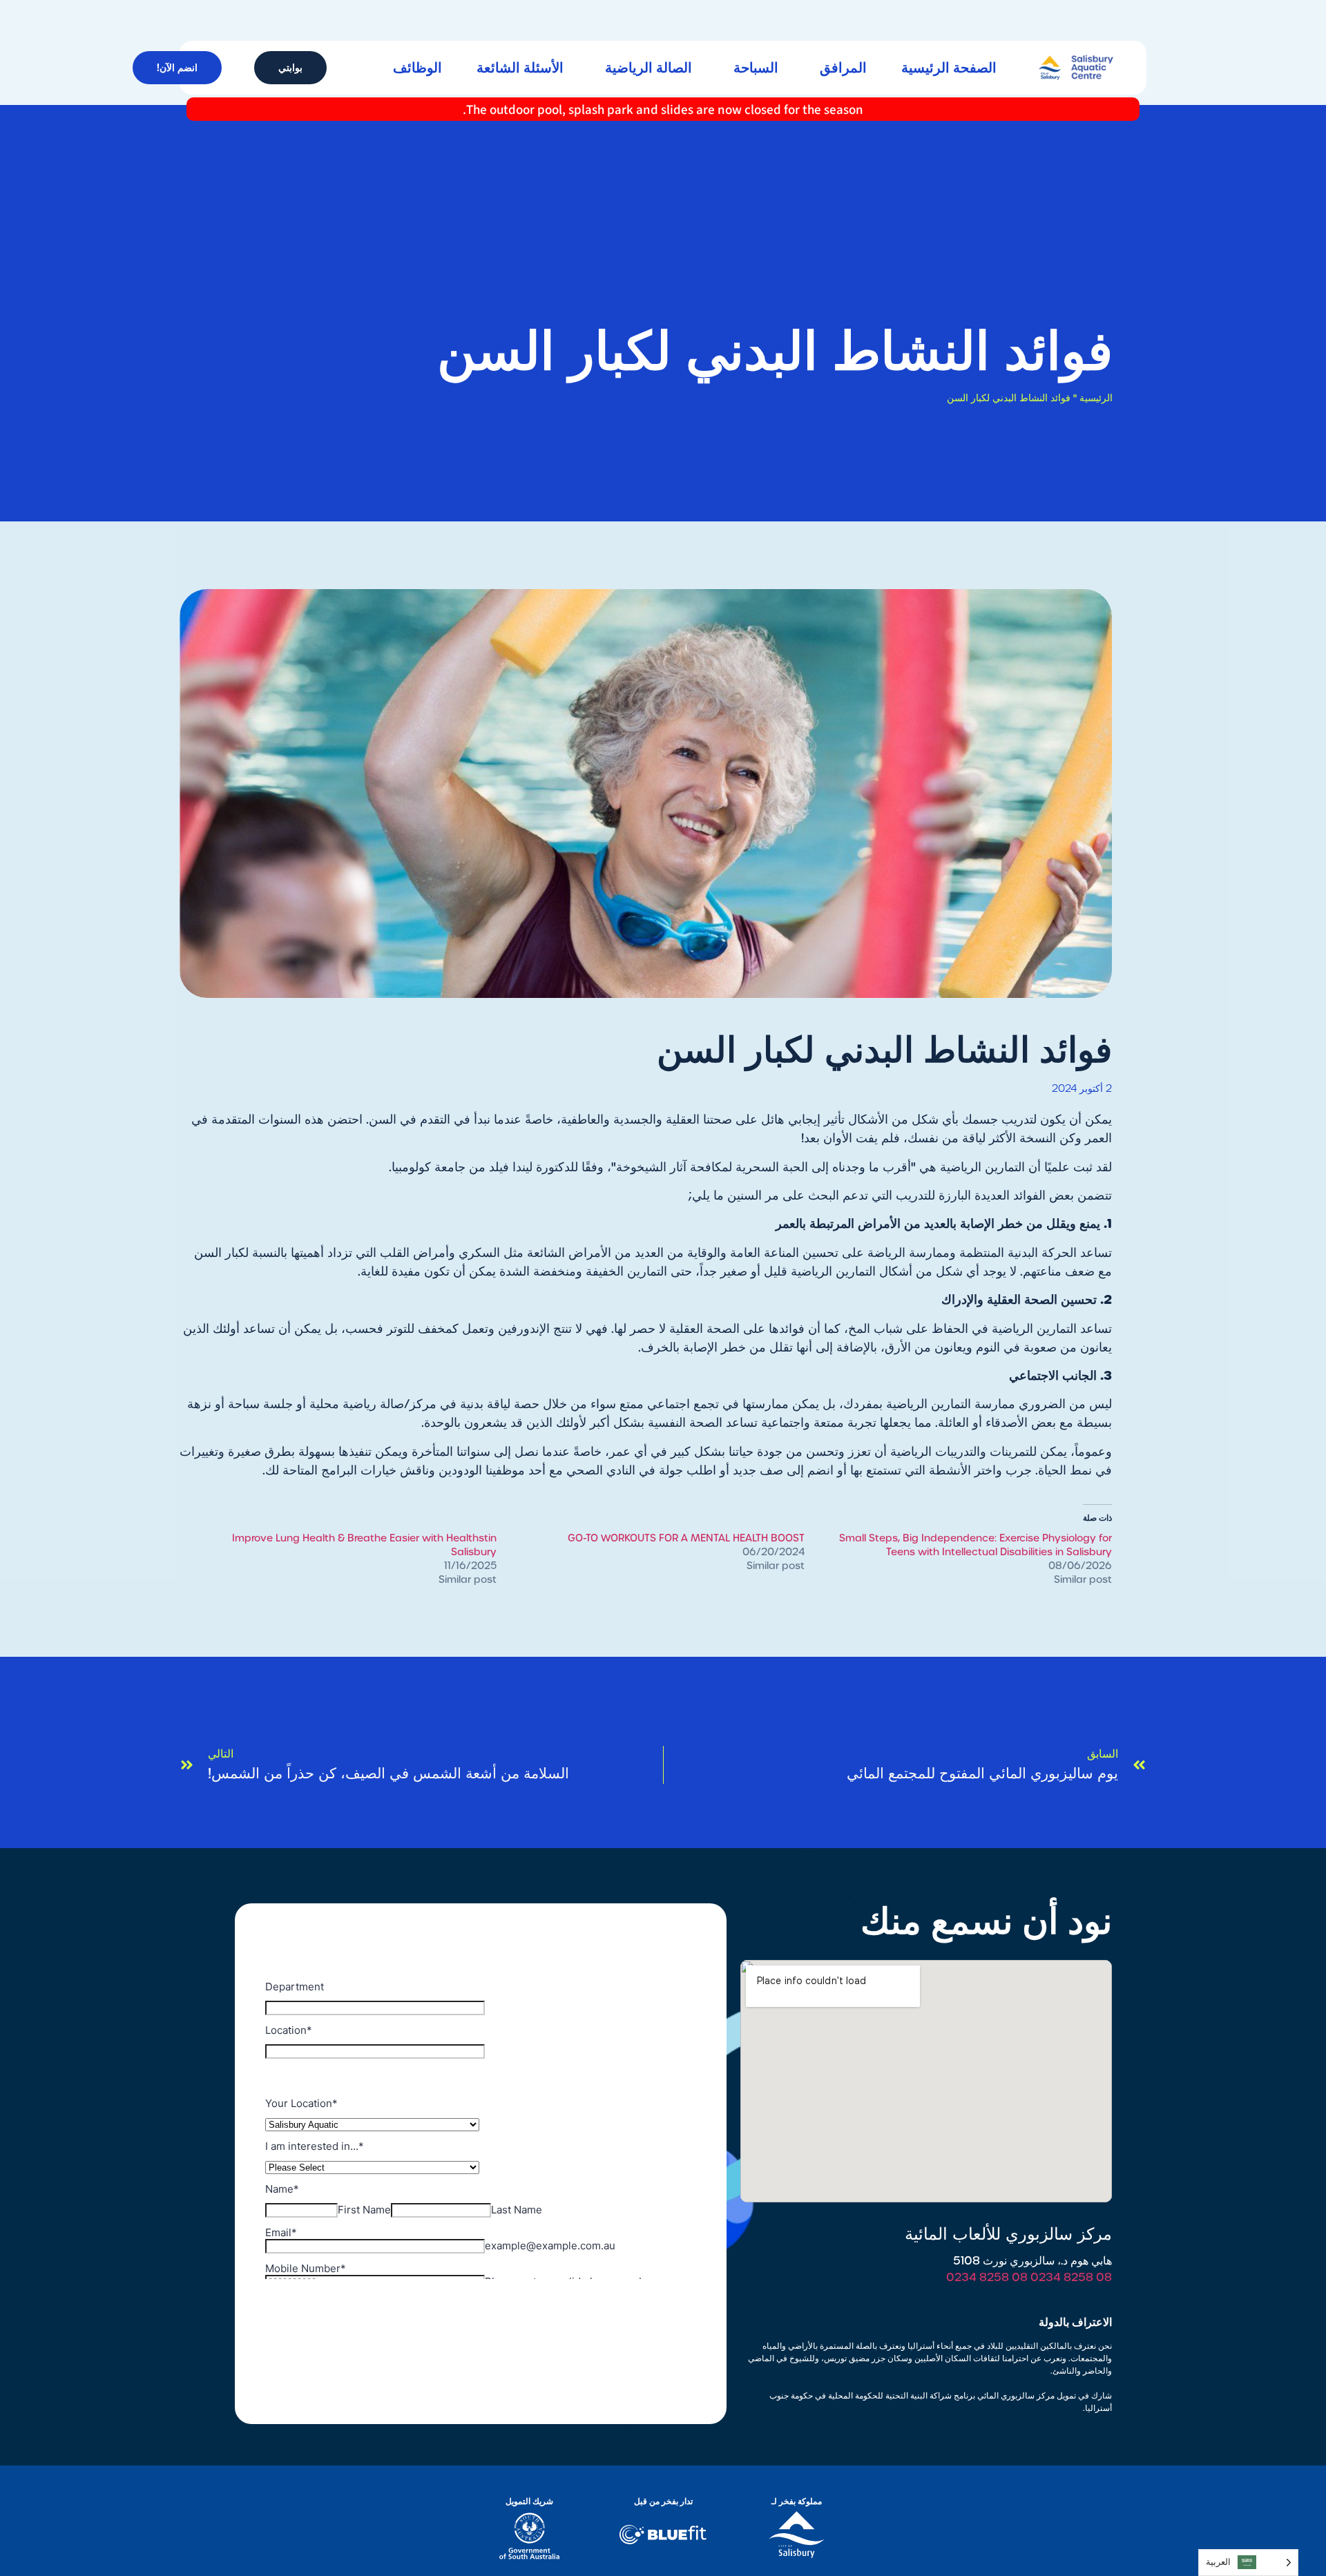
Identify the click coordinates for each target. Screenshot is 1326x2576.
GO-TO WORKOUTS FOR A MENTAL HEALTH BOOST (686, 1538)
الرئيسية (1096, 398)
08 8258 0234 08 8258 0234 (1029, 2277)
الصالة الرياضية (648, 68)
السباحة (756, 68)
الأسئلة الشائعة (520, 68)
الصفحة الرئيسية (949, 68)
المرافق (843, 68)
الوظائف (417, 68)
